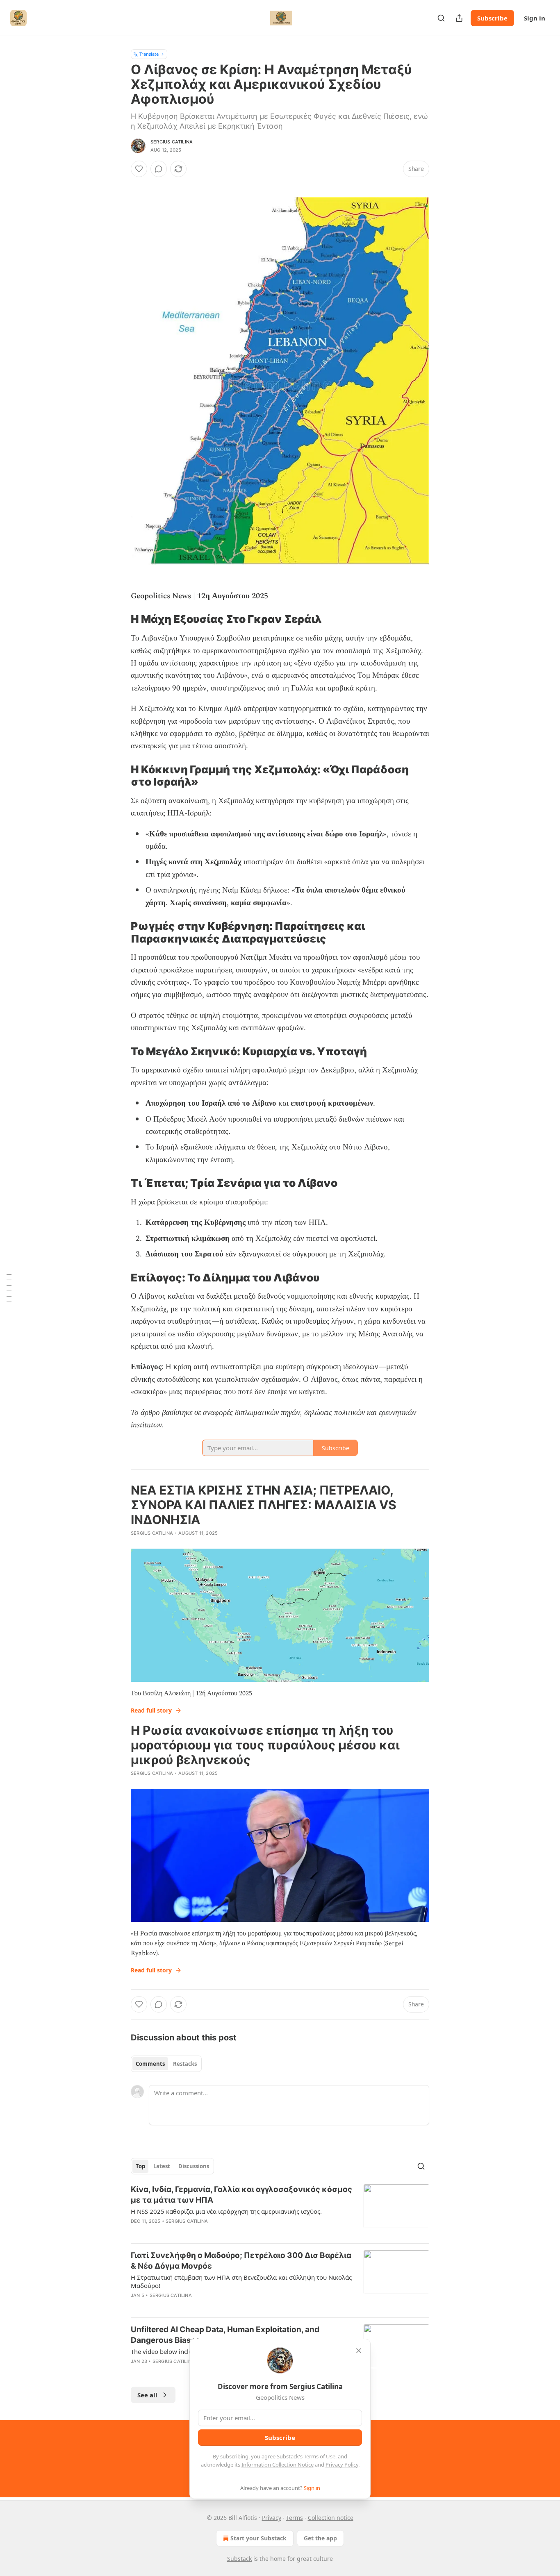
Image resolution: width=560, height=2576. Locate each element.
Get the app (320, 2538)
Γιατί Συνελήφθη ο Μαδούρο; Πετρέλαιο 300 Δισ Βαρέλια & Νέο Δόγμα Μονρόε (241, 2261)
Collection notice (331, 2518)
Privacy (272, 2518)
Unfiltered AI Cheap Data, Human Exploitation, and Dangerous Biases (225, 2335)
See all (147, 2395)
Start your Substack (258, 2538)
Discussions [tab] (194, 2166)
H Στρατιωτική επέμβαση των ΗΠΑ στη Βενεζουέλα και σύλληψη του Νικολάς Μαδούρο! (241, 2281)
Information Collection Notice (278, 2465)
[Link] (119, 620)
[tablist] (166, 2064)
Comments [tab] (150, 2064)
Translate (149, 54)
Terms (295, 2518)
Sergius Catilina (172, 142)
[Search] (441, 18)
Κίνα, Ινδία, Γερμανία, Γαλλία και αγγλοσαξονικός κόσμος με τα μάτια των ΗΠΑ (241, 2195)
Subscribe (492, 18)
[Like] (139, 169)
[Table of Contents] (9, 1288)
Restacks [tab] (185, 2064)
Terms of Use (320, 2456)
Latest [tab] (162, 2166)
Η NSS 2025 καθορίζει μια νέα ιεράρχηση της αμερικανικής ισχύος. (226, 2211)
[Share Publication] (459, 18)
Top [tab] (140, 2166)
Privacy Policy (342, 2465)
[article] (280, 2210)
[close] (359, 2351)
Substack (239, 2559)
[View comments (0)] (159, 169)
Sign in (535, 18)
